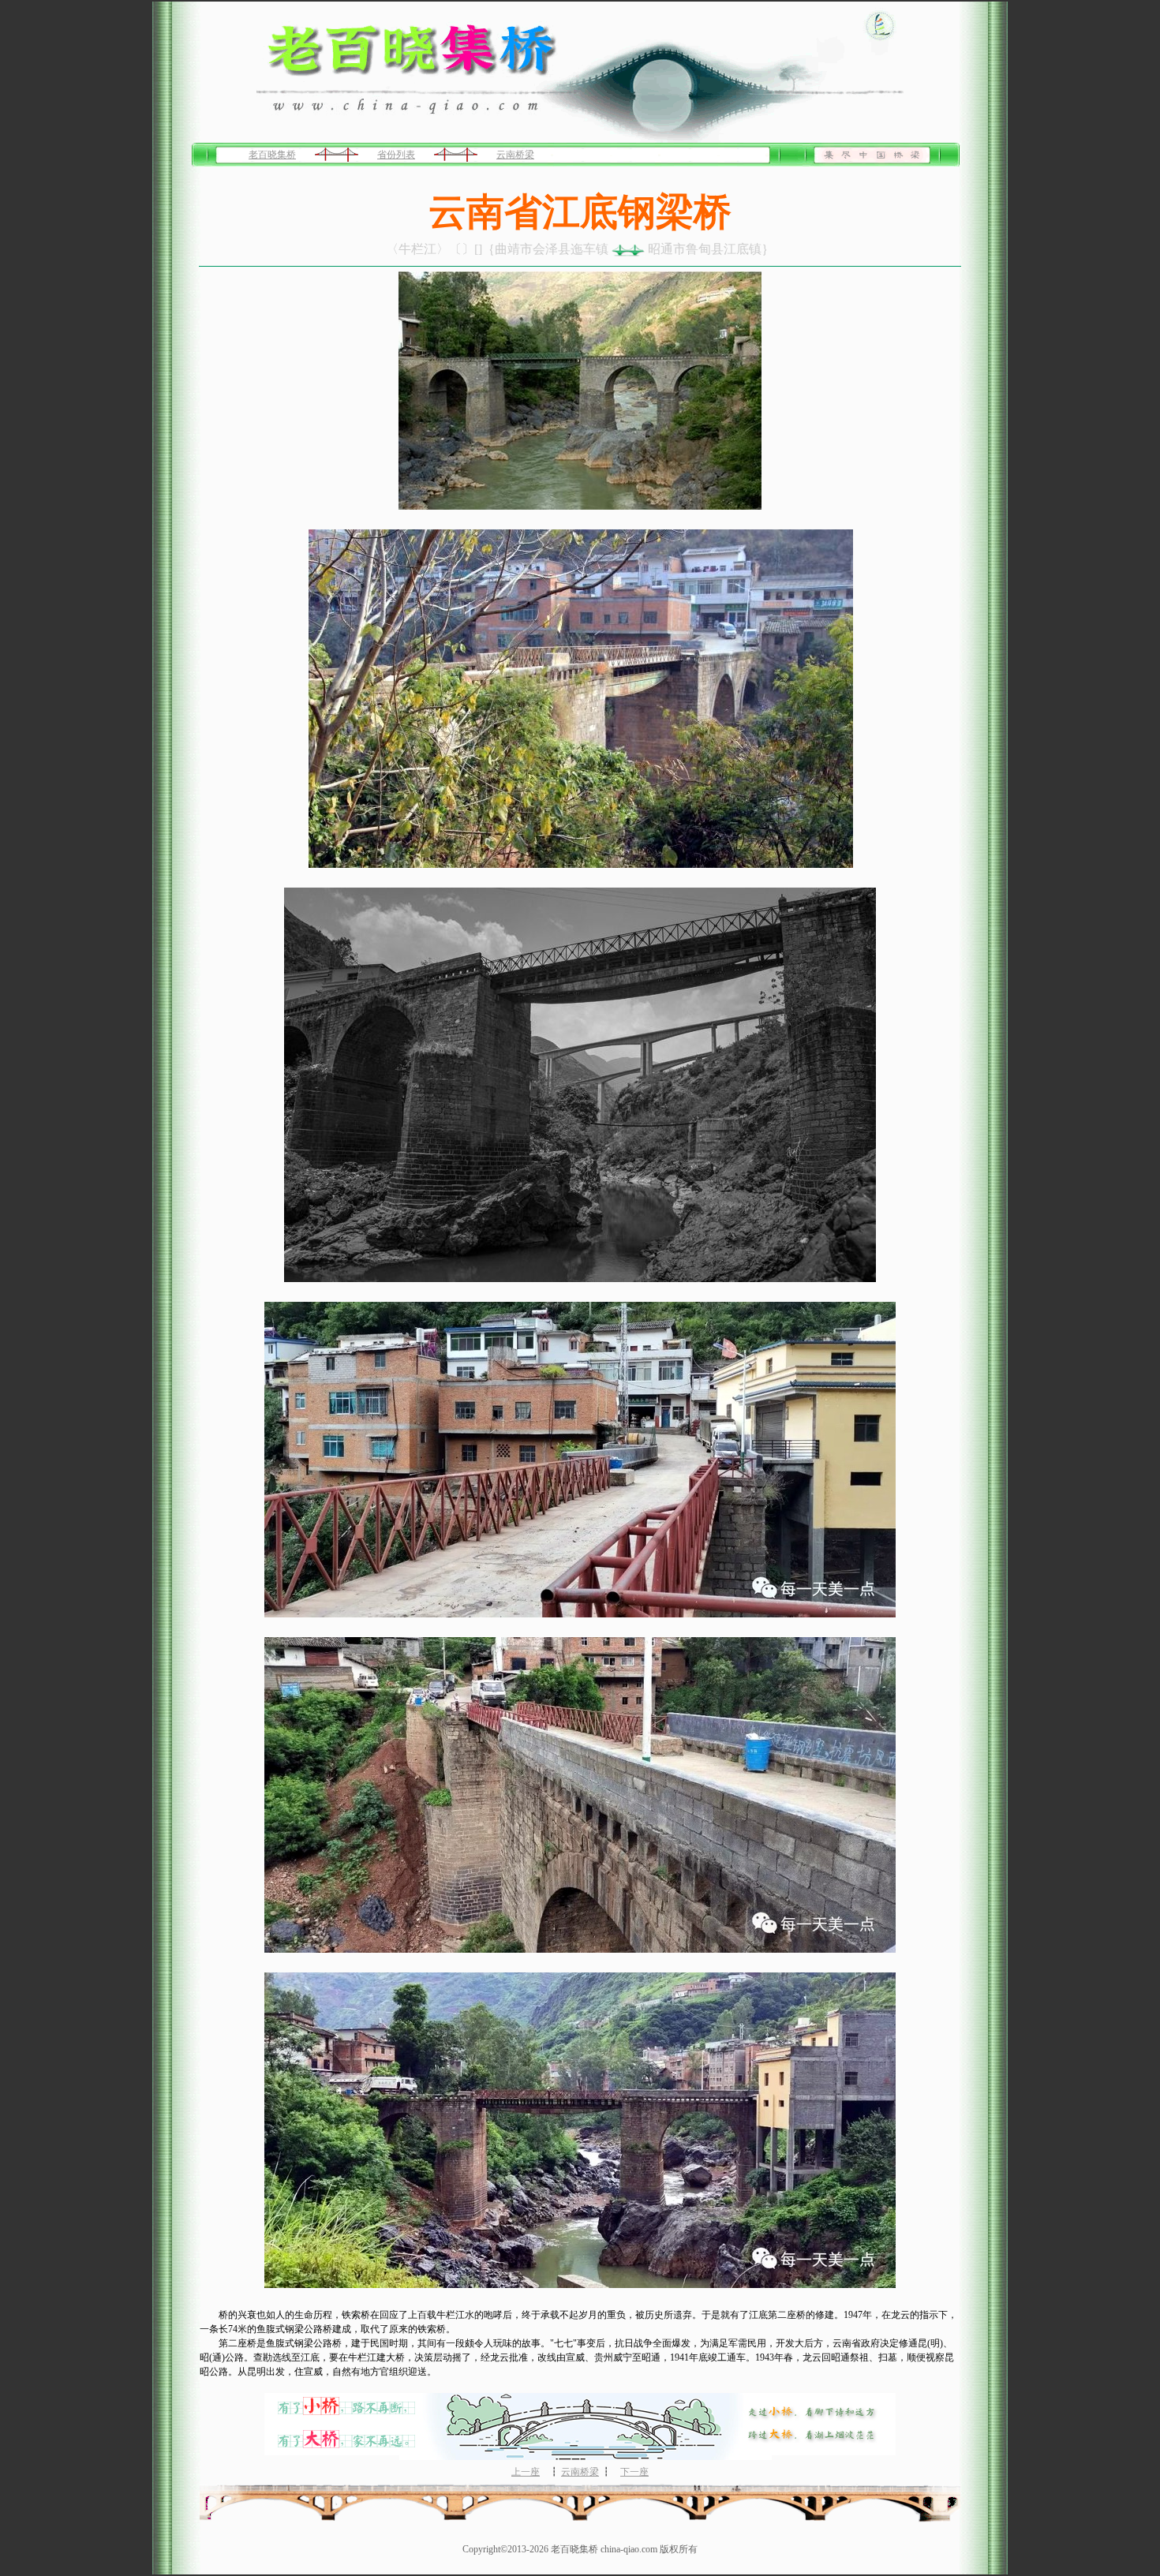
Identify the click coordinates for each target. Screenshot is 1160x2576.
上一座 (526, 2472)
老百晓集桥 (272, 155)
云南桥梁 (515, 155)
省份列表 (396, 155)
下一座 (634, 2472)
